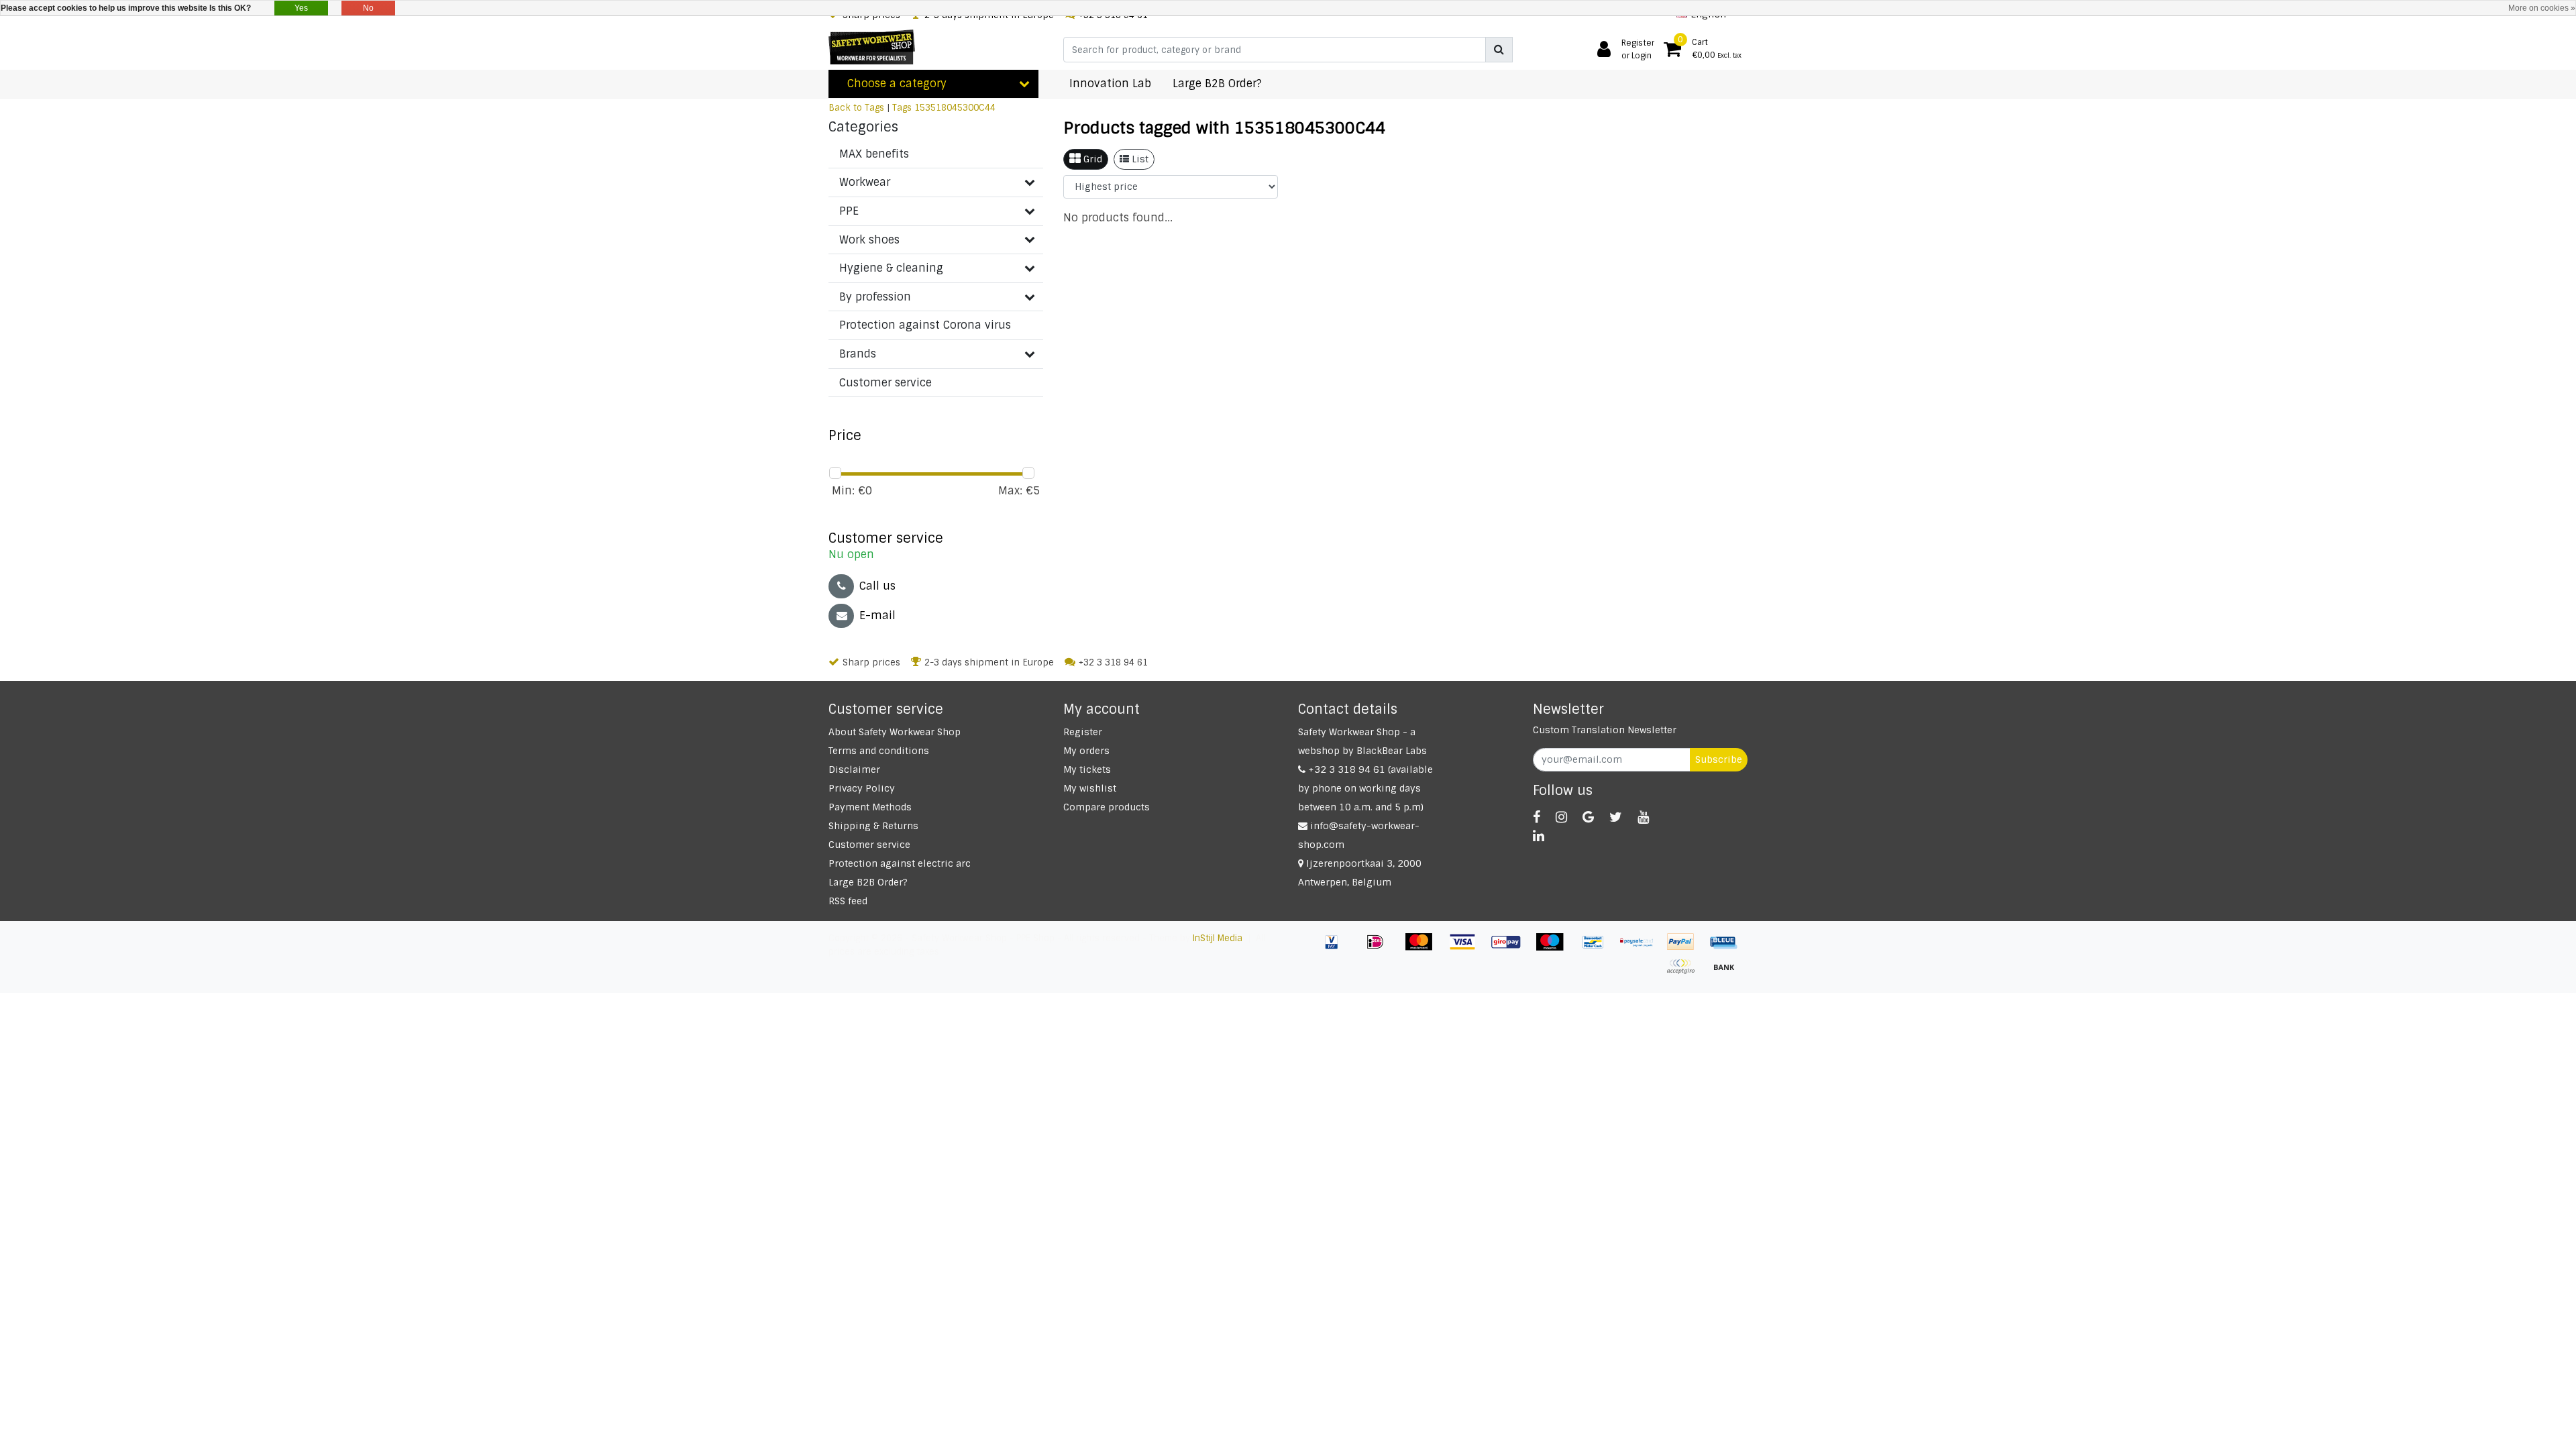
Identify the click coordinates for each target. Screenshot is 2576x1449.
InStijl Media (1218, 938)
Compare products (1107, 807)
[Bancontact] (1598, 948)
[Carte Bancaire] (1685, 973)
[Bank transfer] (1727, 973)
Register (1083, 732)
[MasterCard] (1424, 948)
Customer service (869, 845)
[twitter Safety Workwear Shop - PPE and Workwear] (1616, 817)
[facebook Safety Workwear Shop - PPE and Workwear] (1537, 817)
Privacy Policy (862, 788)
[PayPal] (1685, 948)
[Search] (1499, 50)
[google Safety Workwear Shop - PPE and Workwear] (1588, 817)
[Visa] (1467, 948)
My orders (1086, 751)
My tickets (1087, 769)
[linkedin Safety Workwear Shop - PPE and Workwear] (1539, 836)
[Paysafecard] (1642, 948)
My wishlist (1090, 788)
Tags (902, 108)
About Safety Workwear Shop (895, 732)
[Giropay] (1511, 948)
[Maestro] (1555, 948)
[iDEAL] (1380, 948)
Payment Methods (870, 807)
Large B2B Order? (868, 882)
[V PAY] (1337, 948)
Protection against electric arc (900, 863)
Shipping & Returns (873, 826)
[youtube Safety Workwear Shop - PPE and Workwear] (1643, 817)
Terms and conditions (879, 751)
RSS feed (848, 901)
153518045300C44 (955, 108)
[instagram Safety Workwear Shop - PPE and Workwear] (1561, 817)
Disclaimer (854, 769)
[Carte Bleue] (1727, 948)
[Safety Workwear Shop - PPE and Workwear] (872, 47)
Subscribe (1719, 759)
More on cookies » (2542, 8)
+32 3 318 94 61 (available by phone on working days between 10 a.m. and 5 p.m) (1365, 788)
